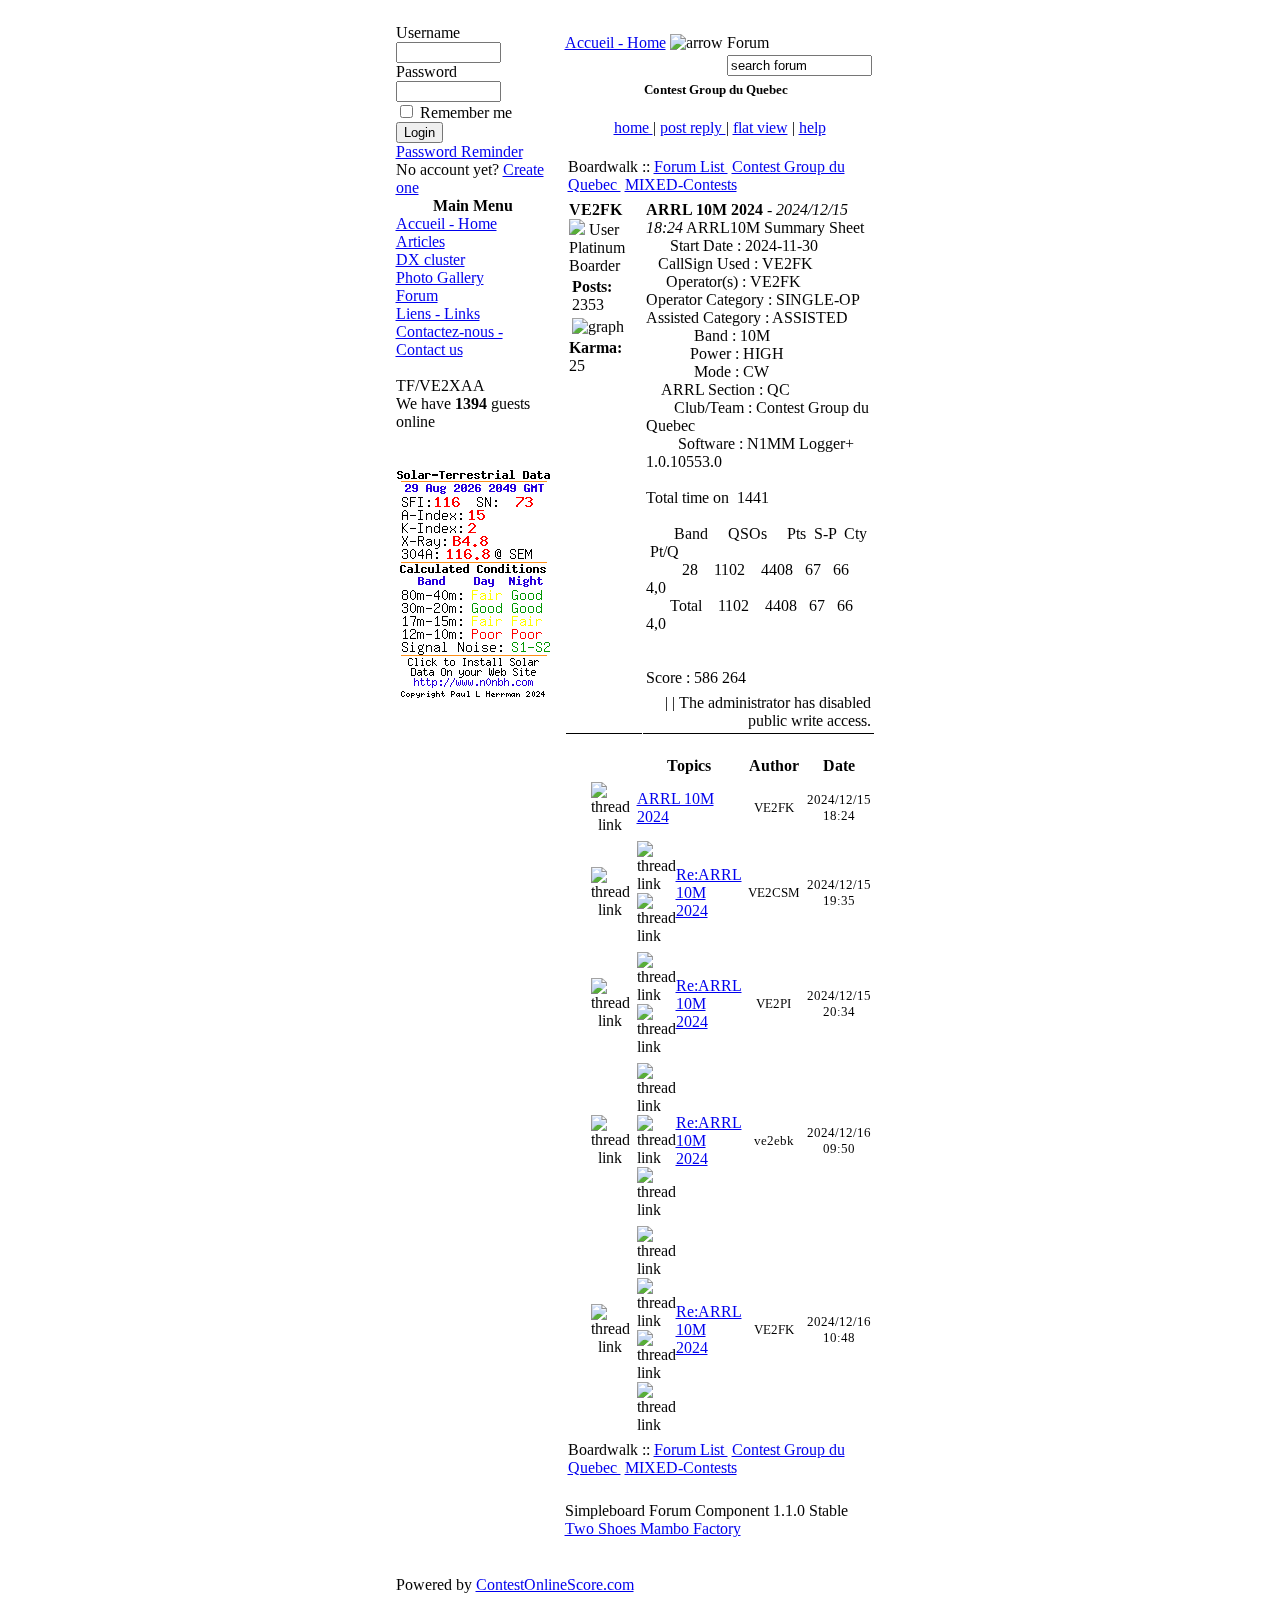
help (812, 127)
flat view (760, 127)
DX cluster (430, 259)
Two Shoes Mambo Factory (653, 1528)
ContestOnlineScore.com (555, 1584)
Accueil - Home (446, 223)
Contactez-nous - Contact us (449, 340)
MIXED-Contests (681, 184)
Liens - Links (438, 313)
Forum (417, 295)
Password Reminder (459, 151)
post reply (693, 127)
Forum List (691, 166)
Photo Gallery (440, 277)
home (633, 127)
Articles (420, 241)
